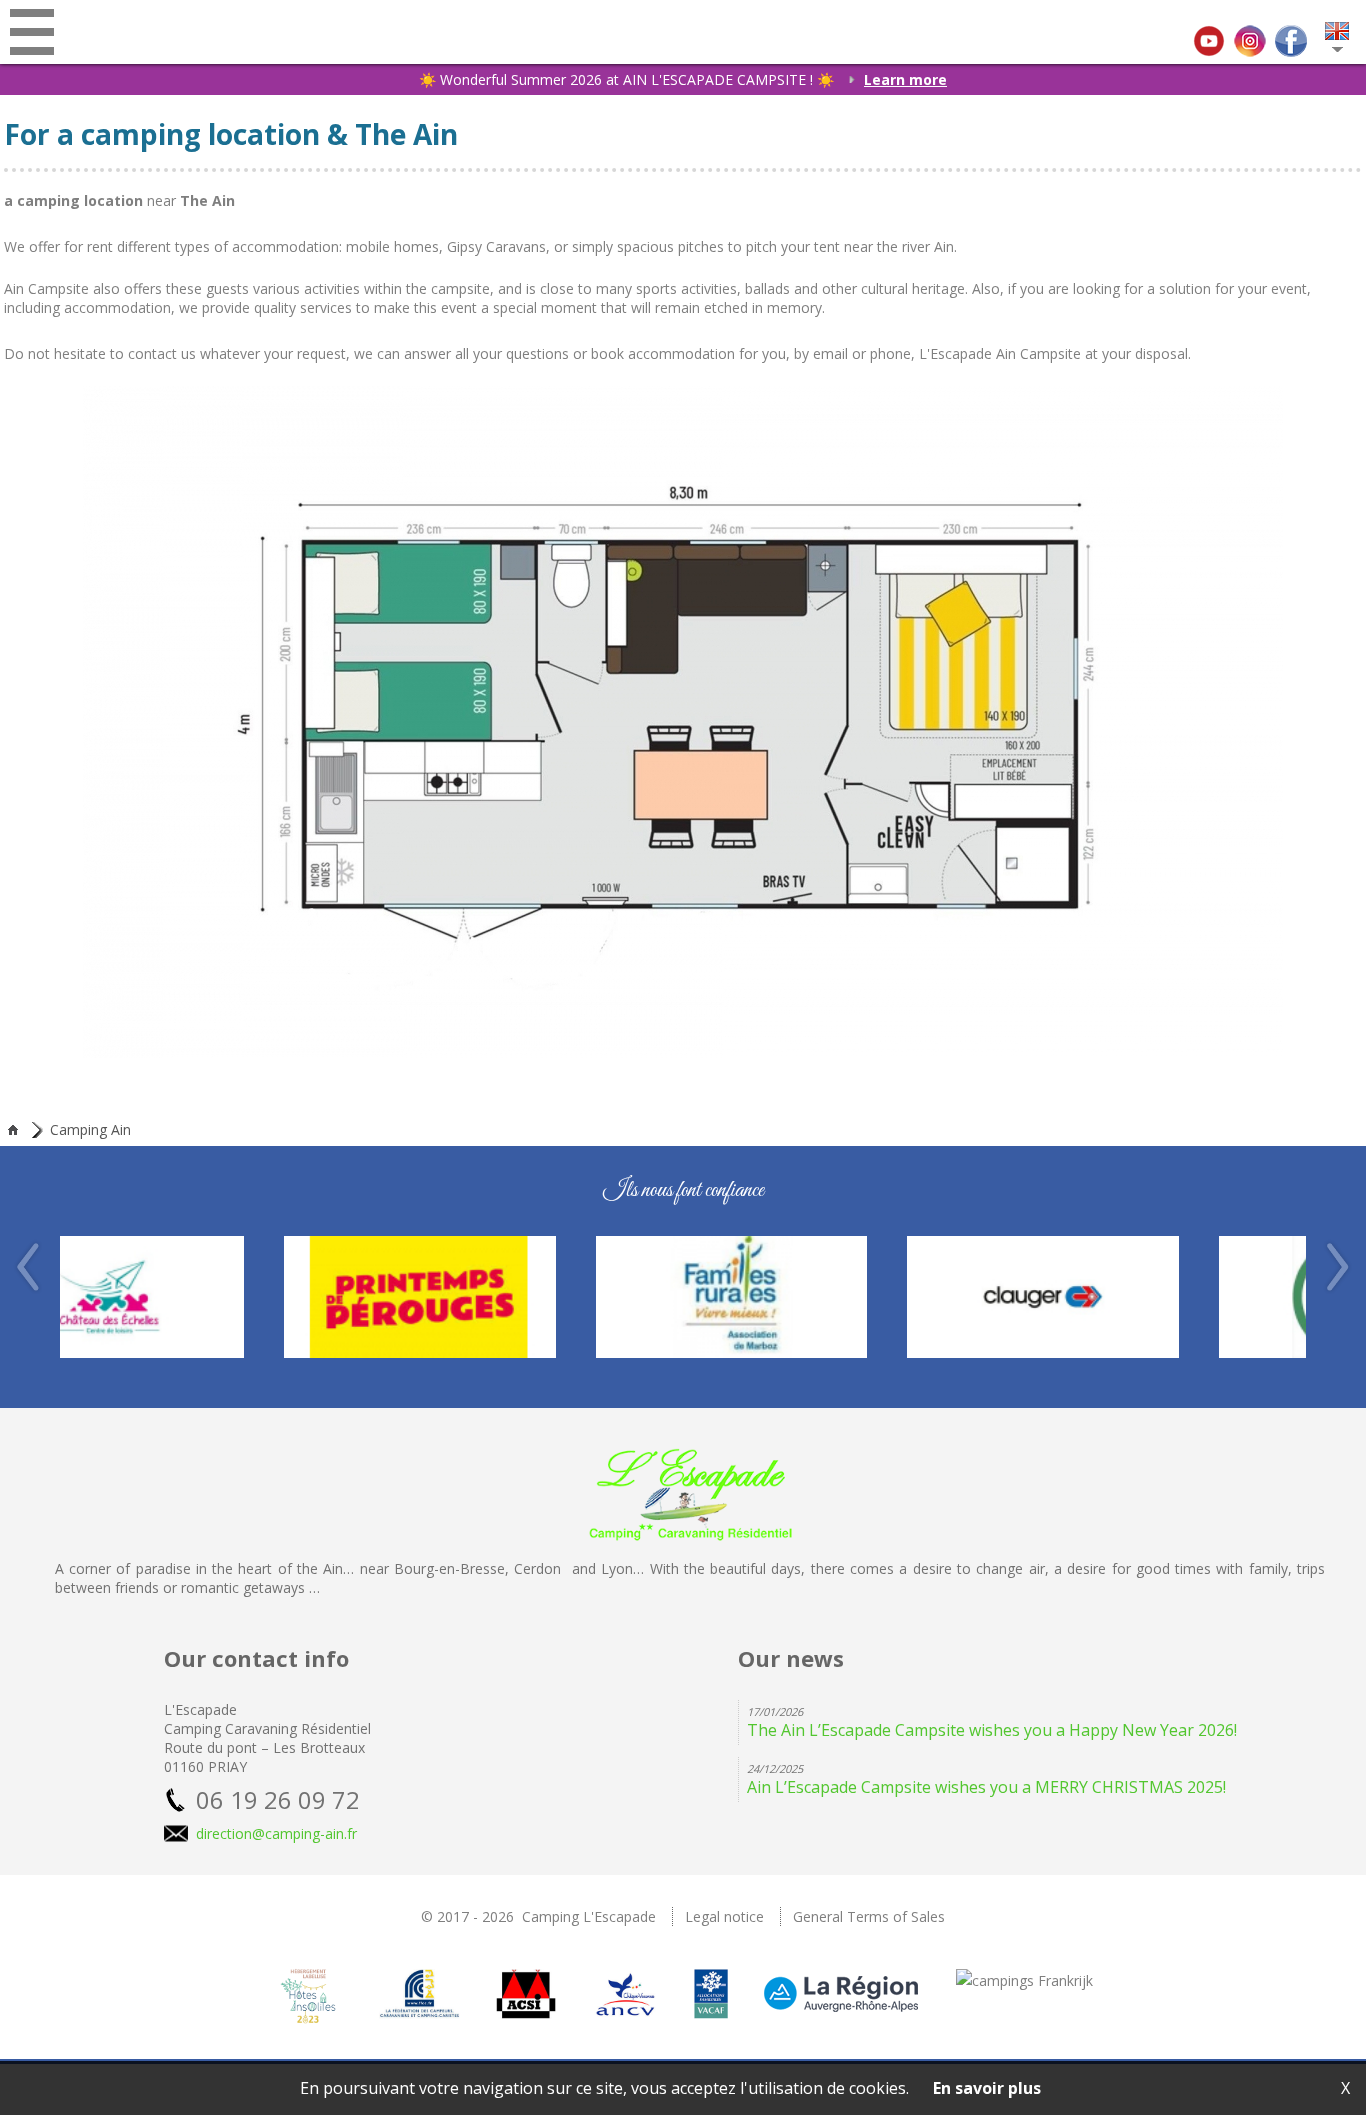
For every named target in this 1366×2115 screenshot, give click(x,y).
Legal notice (724, 1916)
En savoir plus (987, 2088)
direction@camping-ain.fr (276, 1833)
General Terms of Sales (869, 1916)
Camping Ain (90, 1130)
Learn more (905, 79)
